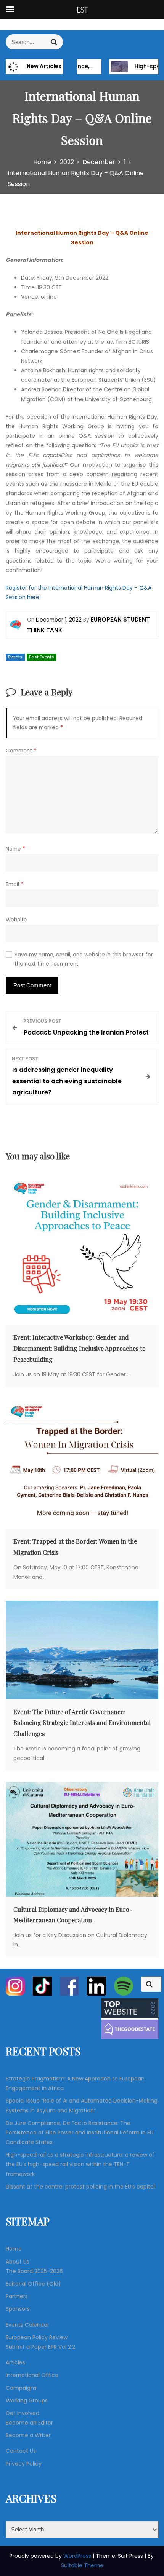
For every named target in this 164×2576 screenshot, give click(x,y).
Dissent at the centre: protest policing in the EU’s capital (80, 2187)
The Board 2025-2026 (34, 2271)
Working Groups (27, 2401)
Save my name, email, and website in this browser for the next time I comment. (84, 959)
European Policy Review (37, 2337)
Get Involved (23, 2413)
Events (15, 657)
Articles (15, 2362)
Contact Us (21, 2451)
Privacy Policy (24, 2464)
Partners (17, 2296)
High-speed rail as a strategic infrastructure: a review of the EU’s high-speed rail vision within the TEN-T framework (80, 2164)
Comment (21, 751)
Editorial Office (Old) (33, 2284)
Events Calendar (27, 2325)
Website (16, 920)
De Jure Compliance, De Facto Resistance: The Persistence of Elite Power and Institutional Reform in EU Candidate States (80, 2133)
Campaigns (21, 2388)
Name (15, 849)
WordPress (78, 2556)
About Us (18, 2262)
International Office (32, 2375)
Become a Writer (28, 2435)
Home (14, 2249)
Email (14, 884)
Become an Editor (29, 2423)
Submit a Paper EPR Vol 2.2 (40, 2347)
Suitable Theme (82, 2565)
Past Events (42, 657)
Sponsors (18, 2309)
